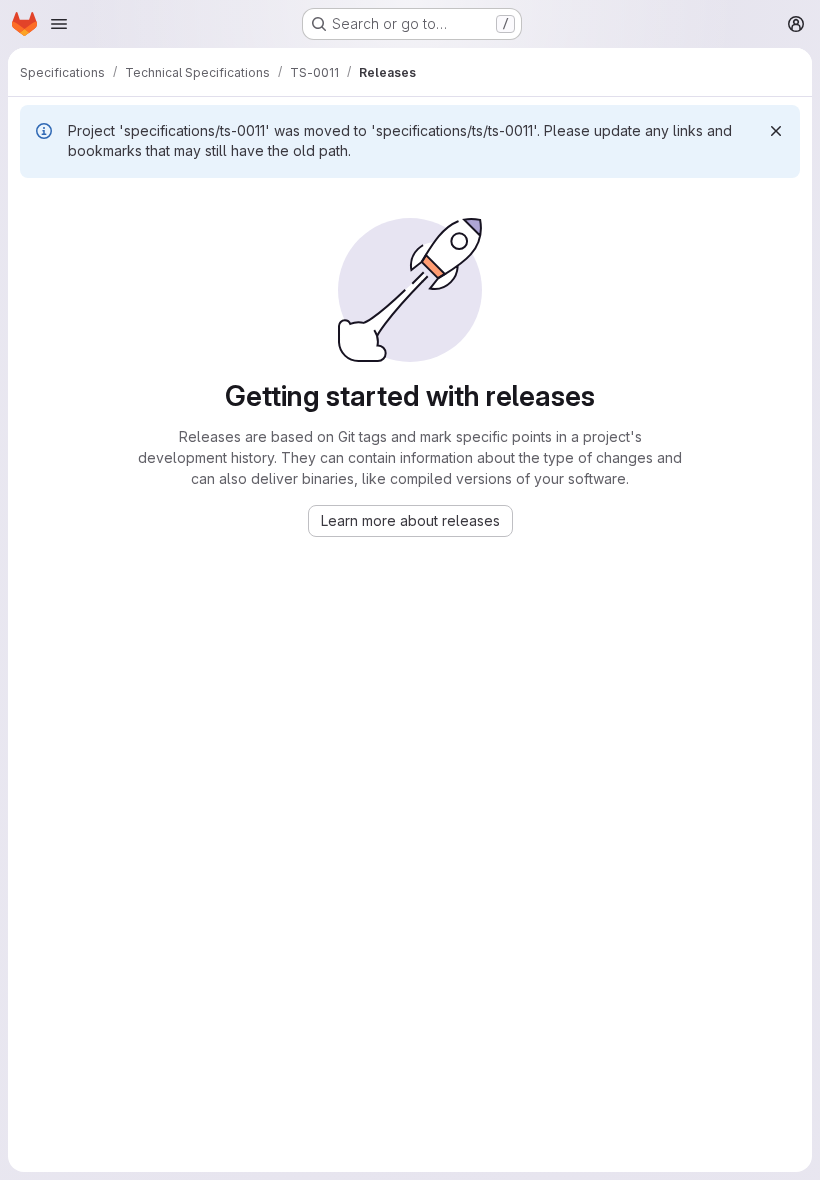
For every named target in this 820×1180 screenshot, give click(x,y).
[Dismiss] (776, 131)
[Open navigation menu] (59, 24)
